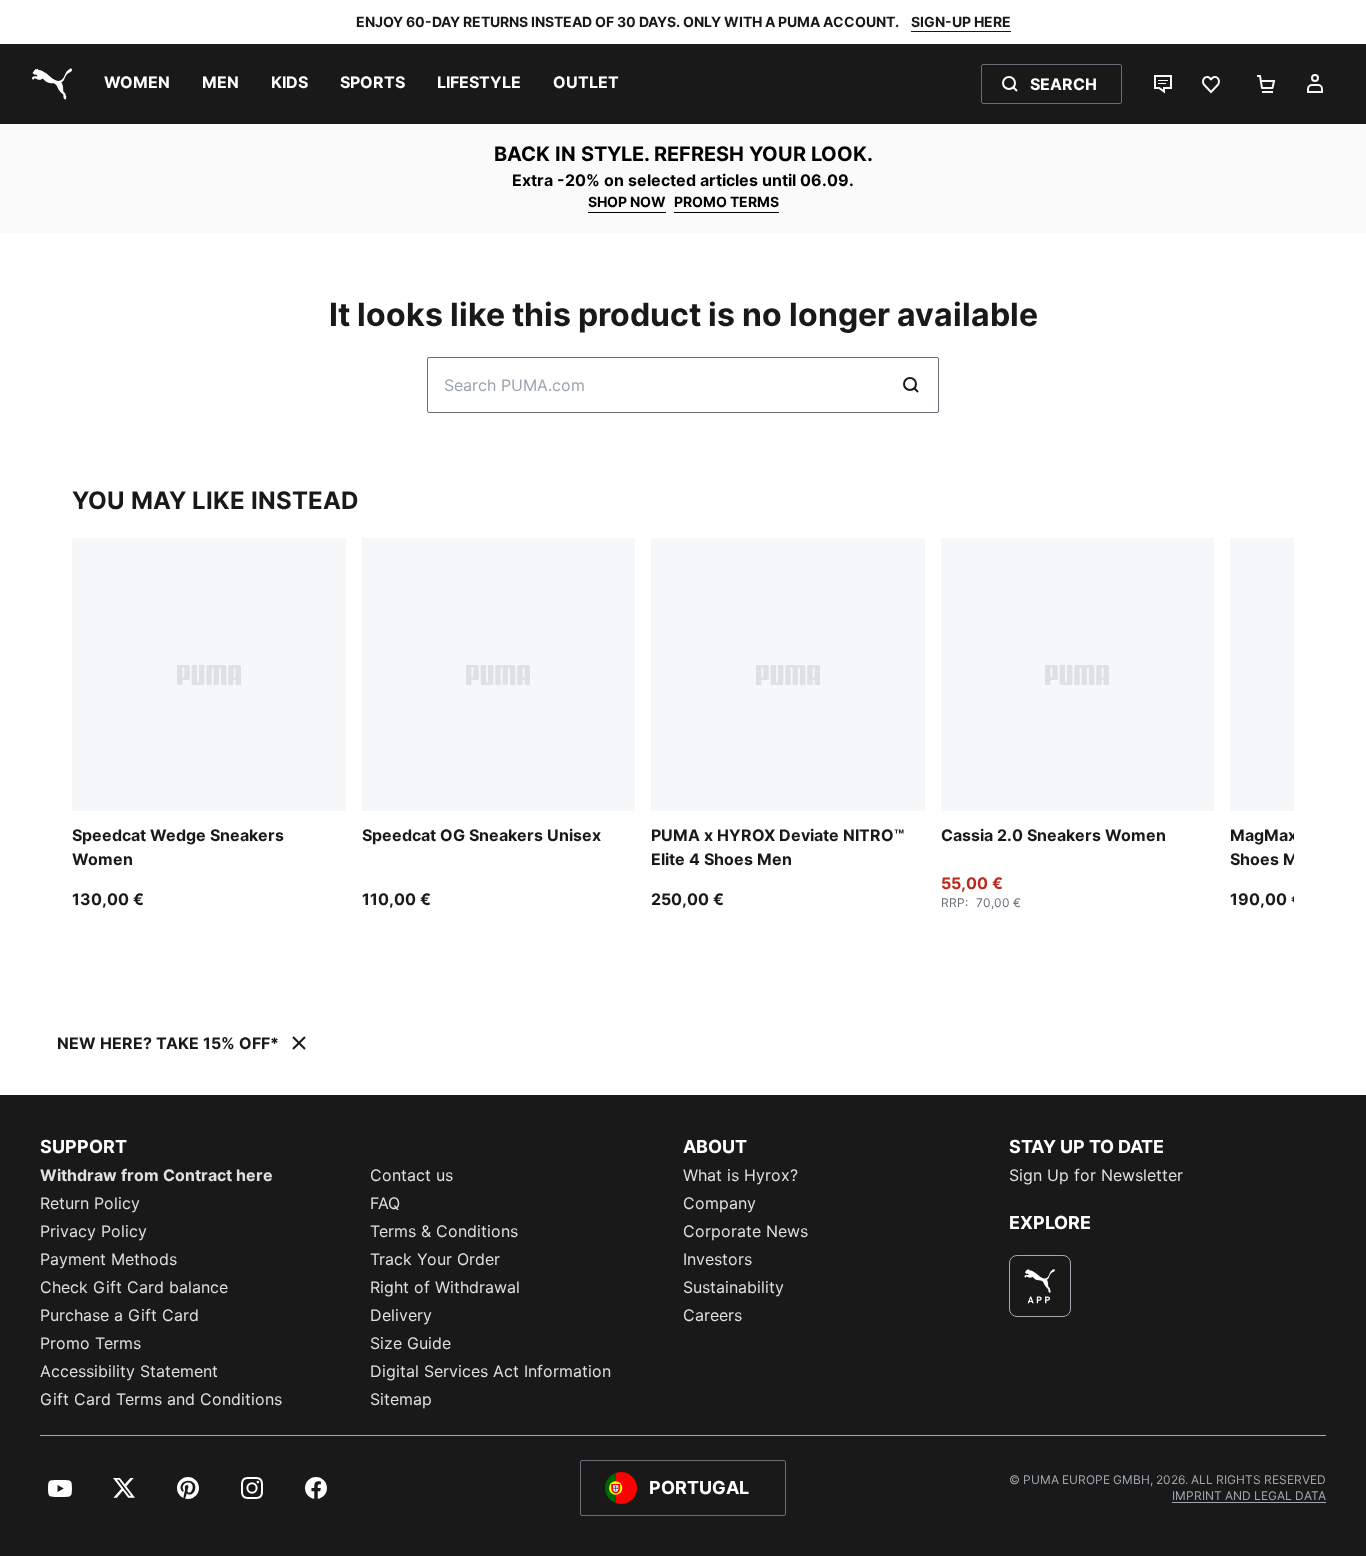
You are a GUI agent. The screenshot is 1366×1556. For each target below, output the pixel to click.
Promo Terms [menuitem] (90, 1343)
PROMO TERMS (726, 201)
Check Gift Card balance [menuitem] (134, 1287)
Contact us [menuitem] (411, 1175)
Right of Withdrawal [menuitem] (445, 1287)
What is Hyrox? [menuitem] (740, 1175)
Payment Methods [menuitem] (108, 1259)
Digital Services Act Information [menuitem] (490, 1371)
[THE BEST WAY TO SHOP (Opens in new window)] (1040, 1286)
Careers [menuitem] (712, 1315)
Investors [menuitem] (717, 1259)
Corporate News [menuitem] (745, 1231)
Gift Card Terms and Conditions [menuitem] (161, 1399)
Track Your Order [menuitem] (435, 1259)
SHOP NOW (627, 201)
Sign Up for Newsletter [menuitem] (1096, 1175)
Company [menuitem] (719, 1203)
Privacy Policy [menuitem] (93, 1231)
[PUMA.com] (48, 84)
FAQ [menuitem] (385, 1203)
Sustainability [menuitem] (733, 1287)
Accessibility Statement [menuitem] (129, 1371)
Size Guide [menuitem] (410, 1343)
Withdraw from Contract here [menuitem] (156, 1175)
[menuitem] (137, 84)
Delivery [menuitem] (401, 1315)
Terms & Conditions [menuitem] (444, 1231)
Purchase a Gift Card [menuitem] (119, 1315)
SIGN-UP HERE (961, 21)
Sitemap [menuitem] (401, 1399)
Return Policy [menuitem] (90, 1203)
